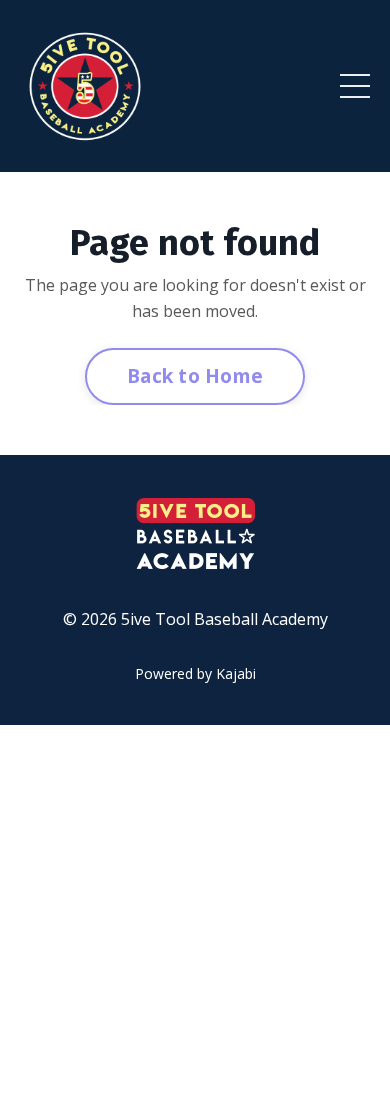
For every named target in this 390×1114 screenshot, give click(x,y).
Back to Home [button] (195, 375)
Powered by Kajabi (195, 673)
